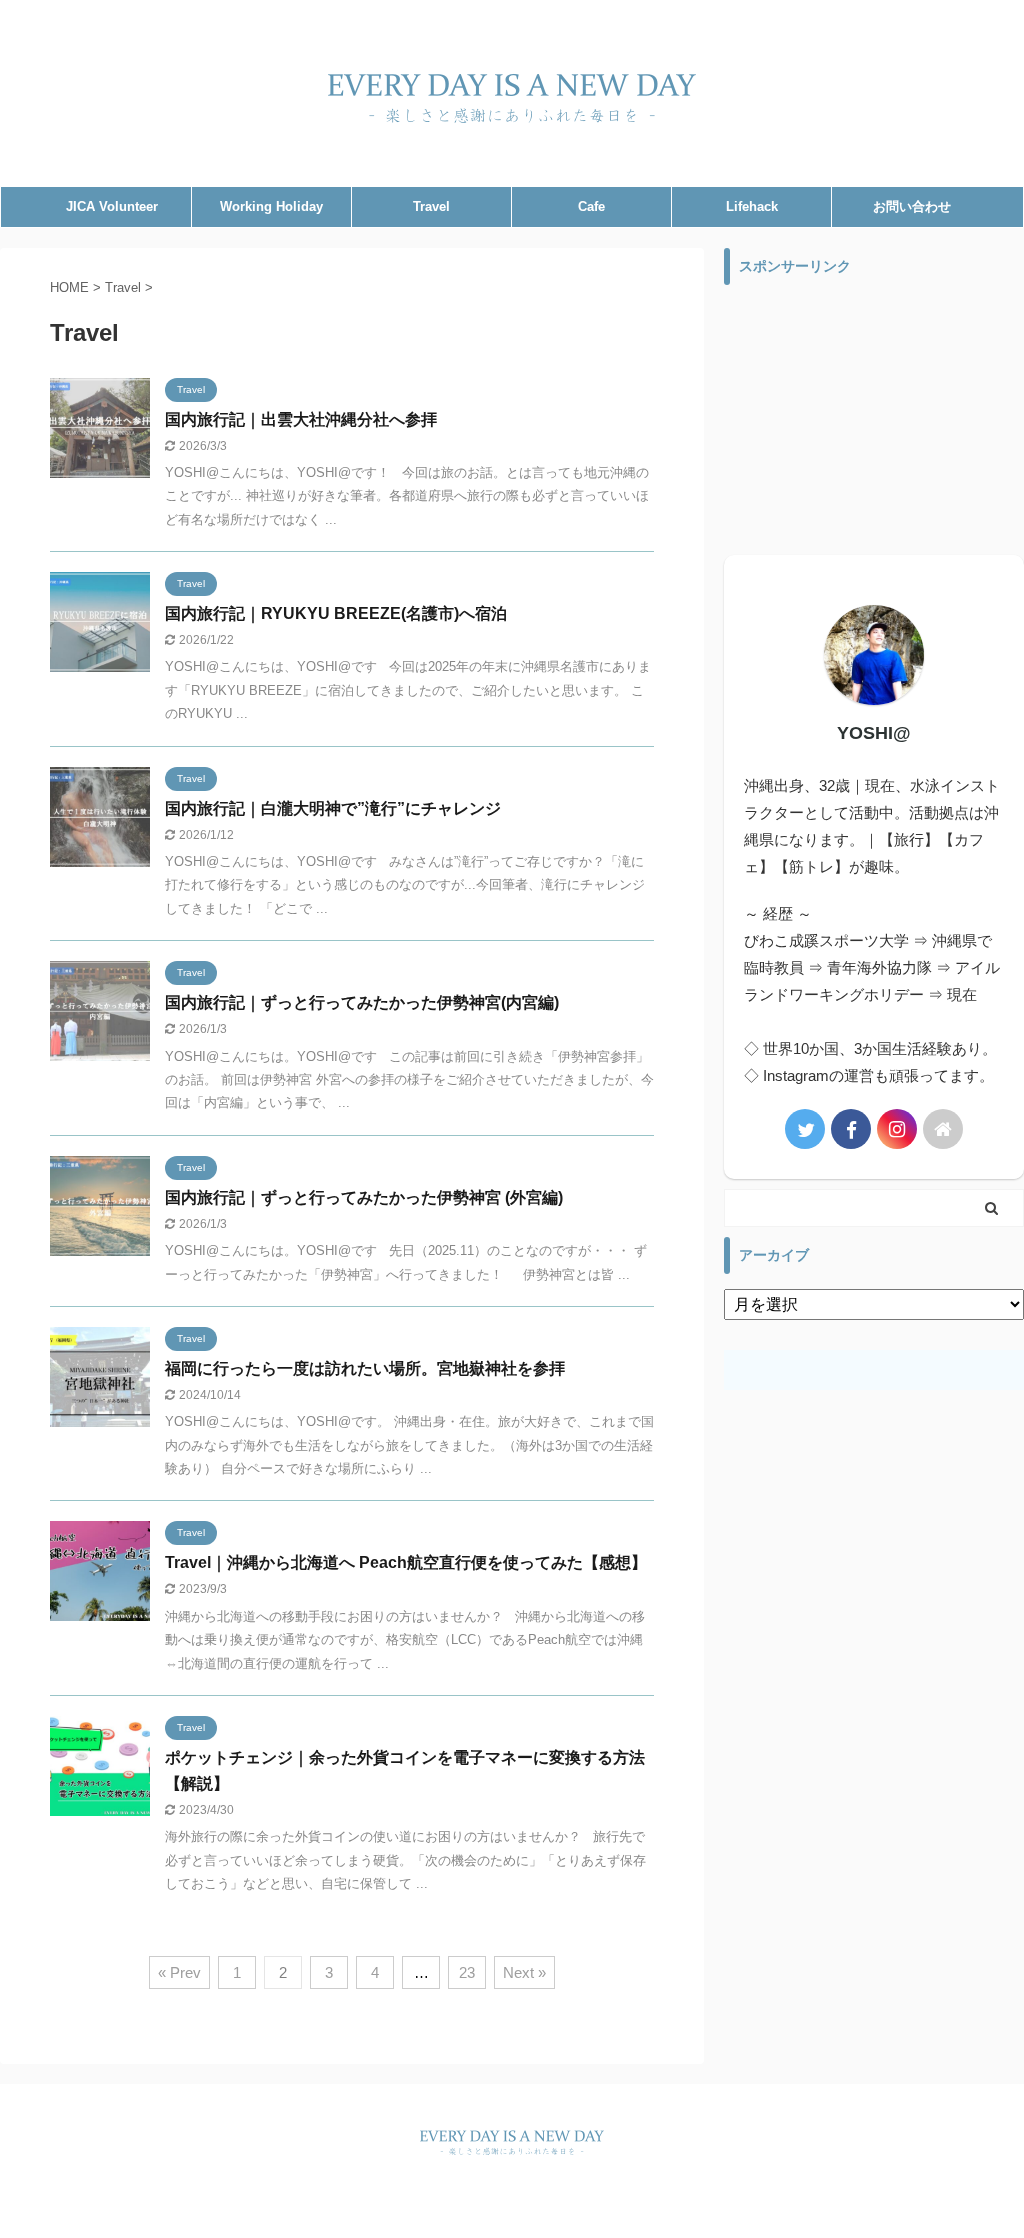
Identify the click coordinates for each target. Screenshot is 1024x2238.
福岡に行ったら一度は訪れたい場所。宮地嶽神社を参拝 (365, 1368)
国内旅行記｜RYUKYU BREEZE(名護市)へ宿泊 (336, 613)
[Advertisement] (874, 420)
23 (467, 1972)
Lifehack (752, 206)
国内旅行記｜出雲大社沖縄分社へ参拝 (301, 419)
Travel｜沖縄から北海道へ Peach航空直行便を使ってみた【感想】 (406, 1562)
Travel (431, 206)
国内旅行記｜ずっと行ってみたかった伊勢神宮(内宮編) (362, 1002)
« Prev (179, 1972)
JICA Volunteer (112, 206)
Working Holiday (271, 206)
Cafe (591, 206)
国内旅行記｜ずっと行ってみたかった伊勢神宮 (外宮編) (364, 1197)
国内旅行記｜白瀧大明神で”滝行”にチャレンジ (333, 808)
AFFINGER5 (656, 2209)
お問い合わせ (912, 206)
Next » (524, 1972)
